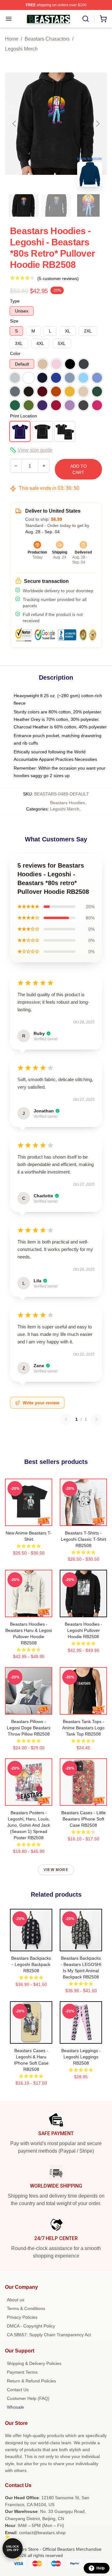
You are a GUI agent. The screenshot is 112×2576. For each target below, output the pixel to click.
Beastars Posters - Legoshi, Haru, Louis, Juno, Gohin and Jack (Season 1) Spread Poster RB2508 (29, 1825)
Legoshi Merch (21, 49)
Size (14, 321)
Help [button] (100, 2568)
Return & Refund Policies (31, 2381)
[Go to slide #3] (88, 205)
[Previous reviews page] (66, 1419)
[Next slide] (97, 124)
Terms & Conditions (26, 2308)
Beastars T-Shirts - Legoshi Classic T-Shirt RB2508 (84, 1539)
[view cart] (103, 19)
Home (12, 39)
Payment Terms (22, 2372)
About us (16, 2300)
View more (56, 1870)
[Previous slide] (15, 124)
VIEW (29, 1520)
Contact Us (18, 2390)
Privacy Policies (22, 2317)
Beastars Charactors (47, 39)
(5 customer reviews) (58, 278)
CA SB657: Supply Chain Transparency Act (49, 2335)
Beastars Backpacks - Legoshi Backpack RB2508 (31, 1964)
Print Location (23, 416)
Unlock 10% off (13, 2548)
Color (15, 353)
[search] (86, 19)
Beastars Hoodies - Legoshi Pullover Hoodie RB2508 (84, 1630)
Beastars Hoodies (68, 803)
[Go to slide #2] (56, 205)
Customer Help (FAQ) (28, 2398)
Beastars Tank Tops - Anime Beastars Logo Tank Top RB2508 (83, 1728)
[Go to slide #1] (24, 205)
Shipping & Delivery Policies (34, 2363)
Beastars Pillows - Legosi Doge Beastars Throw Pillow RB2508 (29, 1728)
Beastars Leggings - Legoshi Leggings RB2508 (81, 2057)
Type (15, 301)
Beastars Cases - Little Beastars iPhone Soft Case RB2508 (84, 1819)
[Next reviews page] (96, 1419)
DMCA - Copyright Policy (31, 2326)
